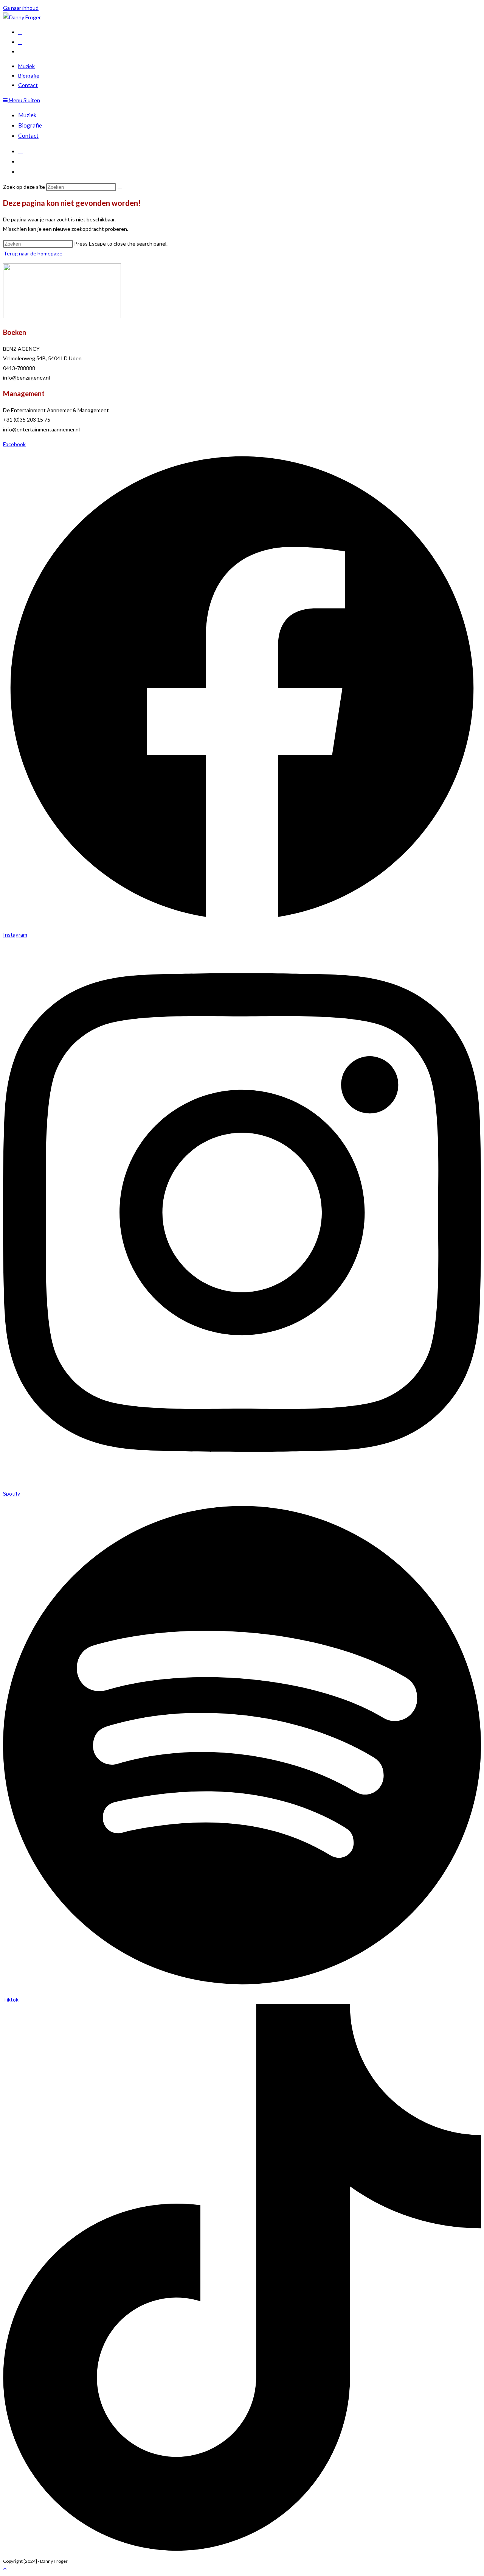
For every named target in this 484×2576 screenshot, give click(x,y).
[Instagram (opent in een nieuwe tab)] (20, 42)
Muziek (27, 115)
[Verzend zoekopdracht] (120, 189)
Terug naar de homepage (33, 253)
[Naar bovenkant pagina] (5, 2568)
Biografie (30, 125)
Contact (28, 135)
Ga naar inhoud (21, 8)
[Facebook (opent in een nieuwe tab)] (20, 32)
